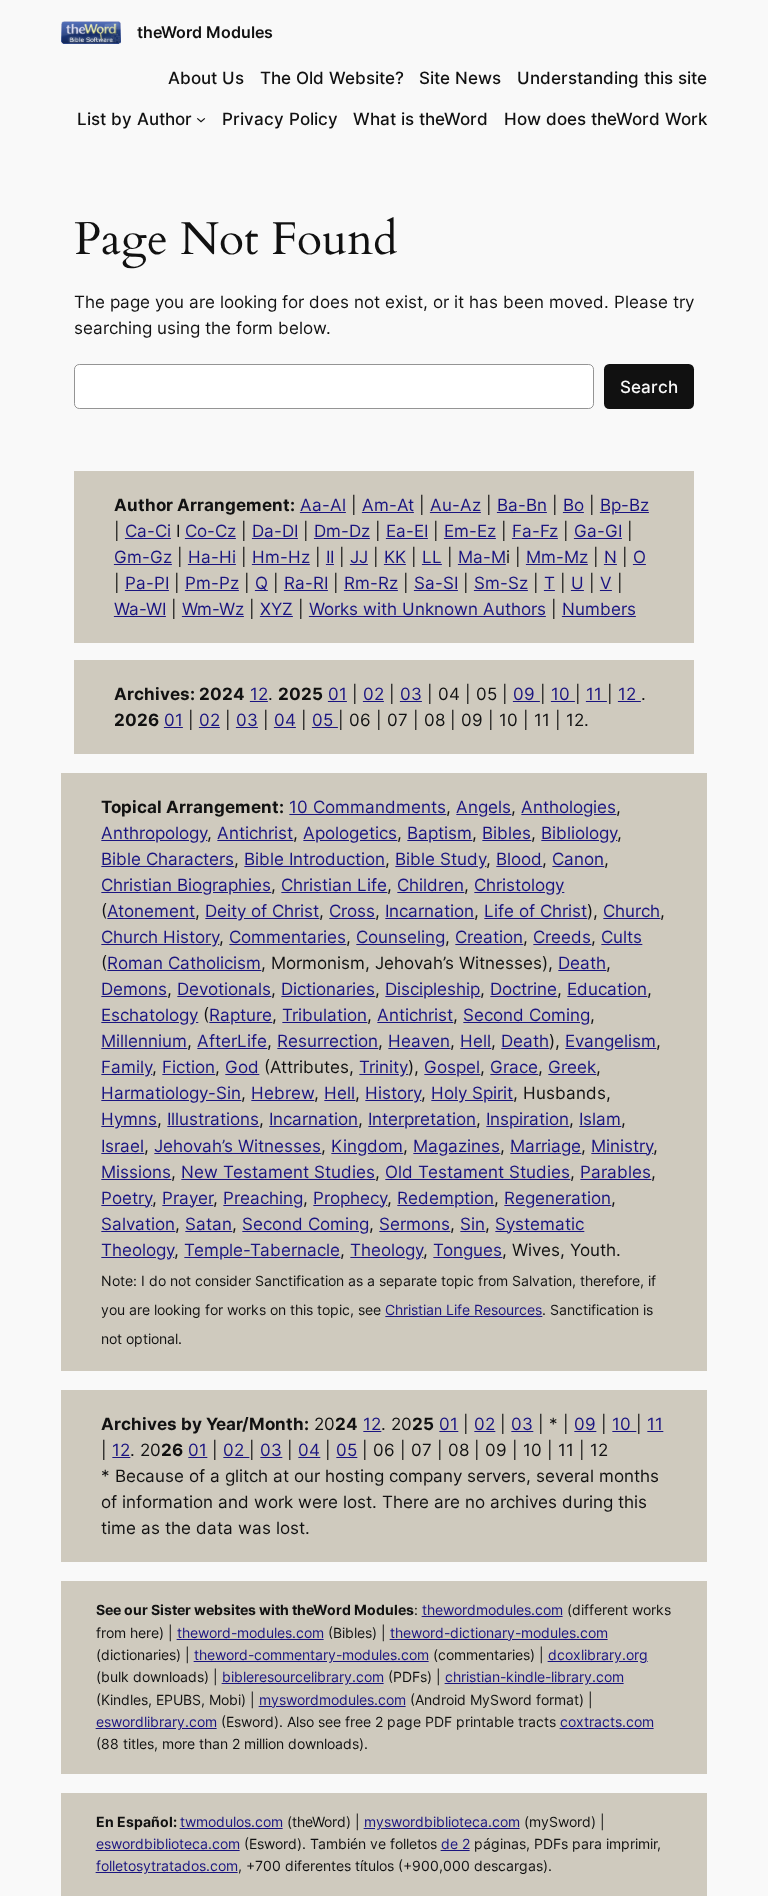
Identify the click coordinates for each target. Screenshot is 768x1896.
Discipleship (432, 989)
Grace (514, 1067)
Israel (122, 1146)
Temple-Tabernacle (262, 1250)
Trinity (383, 1067)
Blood (519, 859)
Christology (519, 885)
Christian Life (334, 885)
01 (337, 694)
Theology (386, 1250)
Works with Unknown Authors (427, 609)
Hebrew (282, 1093)
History (393, 1093)
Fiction (188, 1067)
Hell (475, 1041)
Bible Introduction (314, 859)
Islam (600, 1119)
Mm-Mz (557, 557)
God (242, 1067)
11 (596, 694)
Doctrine (523, 989)
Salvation (138, 1224)
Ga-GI (598, 531)
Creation (489, 937)
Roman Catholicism (184, 963)
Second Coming (526, 1015)
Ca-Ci (148, 531)
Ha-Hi (212, 557)
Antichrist (255, 833)
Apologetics (350, 833)
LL (432, 557)
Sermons (414, 1224)
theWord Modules (205, 32)
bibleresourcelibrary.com (303, 1676)
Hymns (129, 1119)
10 (563, 694)
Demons (134, 989)
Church (631, 911)
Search (649, 387)
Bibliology (579, 833)
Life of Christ (535, 911)
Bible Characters (167, 859)
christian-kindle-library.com (534, 1676)
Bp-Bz (624, 505)
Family (126, 1067)
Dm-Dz (342, 531)
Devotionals (224, 989)
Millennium (144, 1041)
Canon (578, 859)
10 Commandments (367, 807)
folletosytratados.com (167, 1865)
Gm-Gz (143, 557)
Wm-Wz (213, 609)
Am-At (388, 505)
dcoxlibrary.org (598, 1654)
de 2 (455, 1843)
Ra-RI (306, 583)
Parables (615, 1172)
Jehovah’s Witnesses (237, 1146)
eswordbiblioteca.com (168, 1843)
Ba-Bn (522, 505)
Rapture (240, 1015)
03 (411, 694)
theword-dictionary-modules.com (499, 1632)
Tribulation (324, 1015)
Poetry (126, 1198)
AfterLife (232, 1041)
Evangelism (610, 1041)
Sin (472, 1224)
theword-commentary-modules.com (311, 1654)
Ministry (622, 1146)
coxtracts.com (607, 1721)
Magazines (456, 1146)
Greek (572, 1067)
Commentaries (287, 937)
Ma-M (482, 557)
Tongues (467, 1250)
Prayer (187, 1198)
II (330, 557)
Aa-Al (323, 505)
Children (430, 885)
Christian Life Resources (463, 1309)
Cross (352, 911)
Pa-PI (147, 583)
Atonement (151, 911)
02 (373, 694)
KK (395, 557)
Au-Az (455, 505)
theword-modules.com (250, 1632)
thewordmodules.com (492, 1609)
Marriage (545, 1146)
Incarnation (429, 911)
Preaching (263, 1198)
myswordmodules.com (332, 1699)
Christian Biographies (186, 885)
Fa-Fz (535, 531)
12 (259, 694)
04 (285, 720)
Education (607, 989)
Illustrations (213, 1119)
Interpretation (422, 1119)
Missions (136, 1172)
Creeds (562, 937)
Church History (160, 937)
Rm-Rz (371, 583)
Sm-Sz (501, 583)
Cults (621, 937)
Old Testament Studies (477, 1172)
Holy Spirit (472, 1093)
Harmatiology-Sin (171, 1093)
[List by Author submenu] (201, 119)
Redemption (445, 1198)
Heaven (419, 1041)
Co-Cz (210, 531)
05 (325, 720)
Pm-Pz (212, 583)
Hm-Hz (281, 557)
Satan (208, 1224)
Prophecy (350, 1198)
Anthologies (568, 807)
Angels (483, 807)
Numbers (599, 609)
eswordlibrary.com (156, 1721)
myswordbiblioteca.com (442, 1821)
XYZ (276, 609)
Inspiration (527, 1119)
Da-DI (275, 531)
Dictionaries (328, 989)
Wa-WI (140, 609)
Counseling (400, 937)
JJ (359, 557)
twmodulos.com (231, 1821)
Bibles (506, 833)
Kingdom (367, 1146)
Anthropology (154, 833)
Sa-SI (436, 583)
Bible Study (440, 859)
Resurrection (327, 1041)
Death (582, 963)
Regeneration (557, 1198)
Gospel (452, 1067)
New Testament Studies (278, 1172)
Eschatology (149, 1015)
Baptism (439, 833)
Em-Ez (470, 531)
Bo (573, 505)
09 (526, 694)
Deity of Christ (262, 911)
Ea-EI (407, 531)
